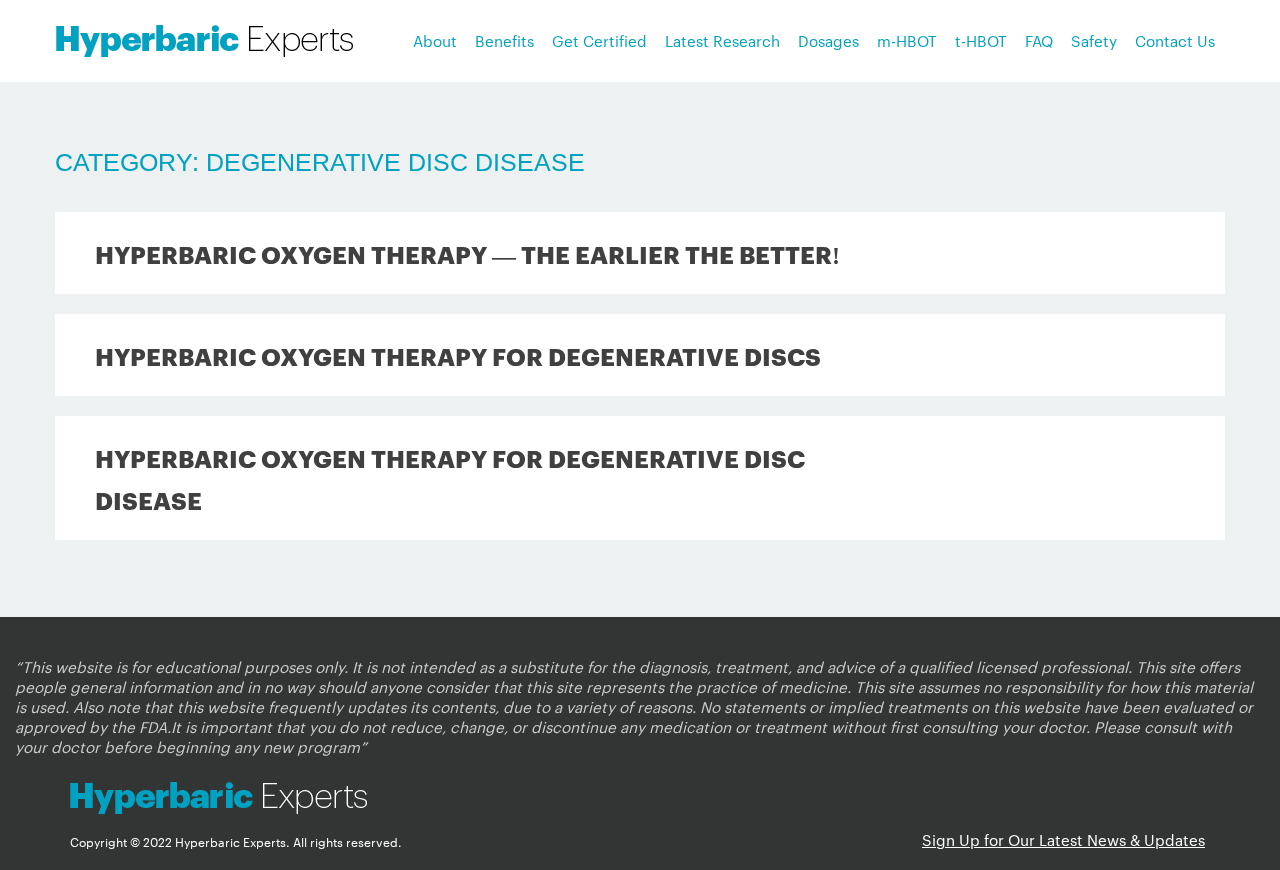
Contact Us (1175, 40)
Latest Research (722, 40)
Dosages (828, 40)
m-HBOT (907, 40)
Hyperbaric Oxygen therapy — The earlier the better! (467, 253)
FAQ (1039, 40)
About (435, 40)
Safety (1094, 40)
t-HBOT (981, 40)
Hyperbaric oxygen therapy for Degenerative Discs (458, 355)
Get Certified (599, 40)
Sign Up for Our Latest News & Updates (1063, 839)
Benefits (504, 40)
